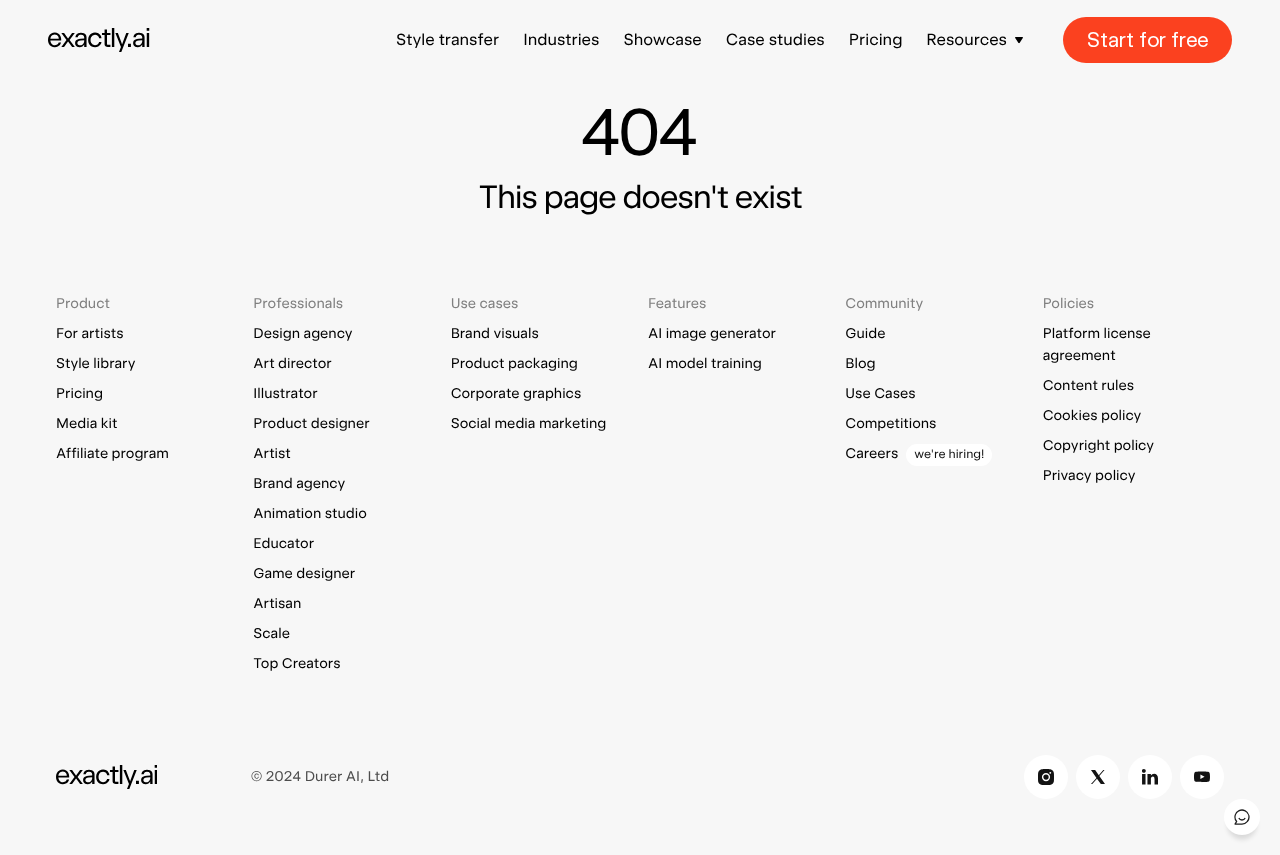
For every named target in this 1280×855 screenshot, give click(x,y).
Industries (561, 39)
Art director (292, 364)
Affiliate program (112, 454)
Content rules (1088, 386)
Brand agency (299, 484)
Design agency (302, 334)
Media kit (86, 424)
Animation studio (309, 514)
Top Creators (296, 664)
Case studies (775, 39)
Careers (871, 454)
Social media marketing (529, 424)
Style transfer (447, 39)
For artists (90, 334)
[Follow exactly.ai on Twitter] (1098, 777)
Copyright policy (1098, 446)
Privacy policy (1089, 476)
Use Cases (880, 394)
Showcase (662, 39)
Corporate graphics (516, 394)
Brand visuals (495, 334)
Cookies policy (1092, 416)
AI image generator (712, 334)
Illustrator (285, 394)
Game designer (304, 574)
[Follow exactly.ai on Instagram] (1046, 777)
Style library (95, 364)
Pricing (876, 39)
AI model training (705, 364)
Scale (271, 634)
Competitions (890, 424)
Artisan (277, 604)
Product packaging (514, 364)
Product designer (311, 424)
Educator (283, 544)
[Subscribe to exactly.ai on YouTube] (1202, 777)
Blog (860, 364)
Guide (865, 334)
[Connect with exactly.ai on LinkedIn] (1150, 777)
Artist (271, 454)
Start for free (1147, 40)
